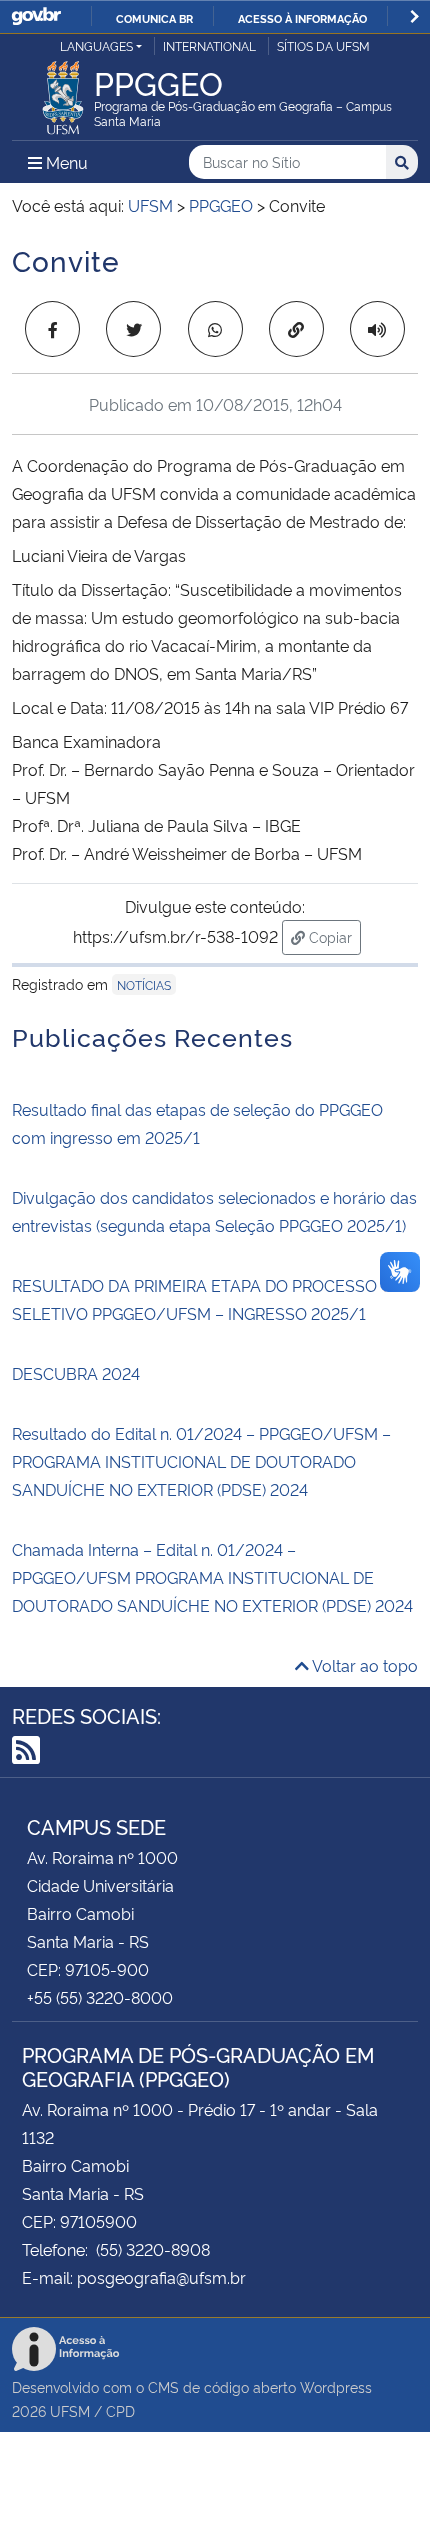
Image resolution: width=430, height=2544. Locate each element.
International (209, 45)
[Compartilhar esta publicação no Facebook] (52, 329)
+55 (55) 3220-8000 (100, 1997)
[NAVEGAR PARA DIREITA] (414, 16)
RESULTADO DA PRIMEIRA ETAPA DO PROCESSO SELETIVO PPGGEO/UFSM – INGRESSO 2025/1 (194, 1299)
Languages (96, 45)
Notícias (144, 984)
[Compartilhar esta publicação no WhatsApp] (215, 329)
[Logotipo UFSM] (63, 92)
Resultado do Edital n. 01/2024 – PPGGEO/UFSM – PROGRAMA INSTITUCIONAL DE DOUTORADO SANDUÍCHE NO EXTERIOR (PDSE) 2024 (201, 1461)
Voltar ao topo (363, 1665)
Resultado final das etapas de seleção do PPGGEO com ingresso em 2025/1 (197, 1123)
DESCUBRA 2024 (76, 1373)
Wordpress (336, 2386)
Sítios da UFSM (323, 45)
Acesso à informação (302, 18)
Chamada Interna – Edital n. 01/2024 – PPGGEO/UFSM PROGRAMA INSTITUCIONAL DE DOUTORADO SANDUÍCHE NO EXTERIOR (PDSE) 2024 (212, 1577)
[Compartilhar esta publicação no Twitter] (133, 329)
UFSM (70, 2410)
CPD (120, 2410)
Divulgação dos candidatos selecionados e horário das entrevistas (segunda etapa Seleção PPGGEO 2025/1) (214, 1211)
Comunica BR (154, 18)
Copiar (333, 936)
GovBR (36, 16)
